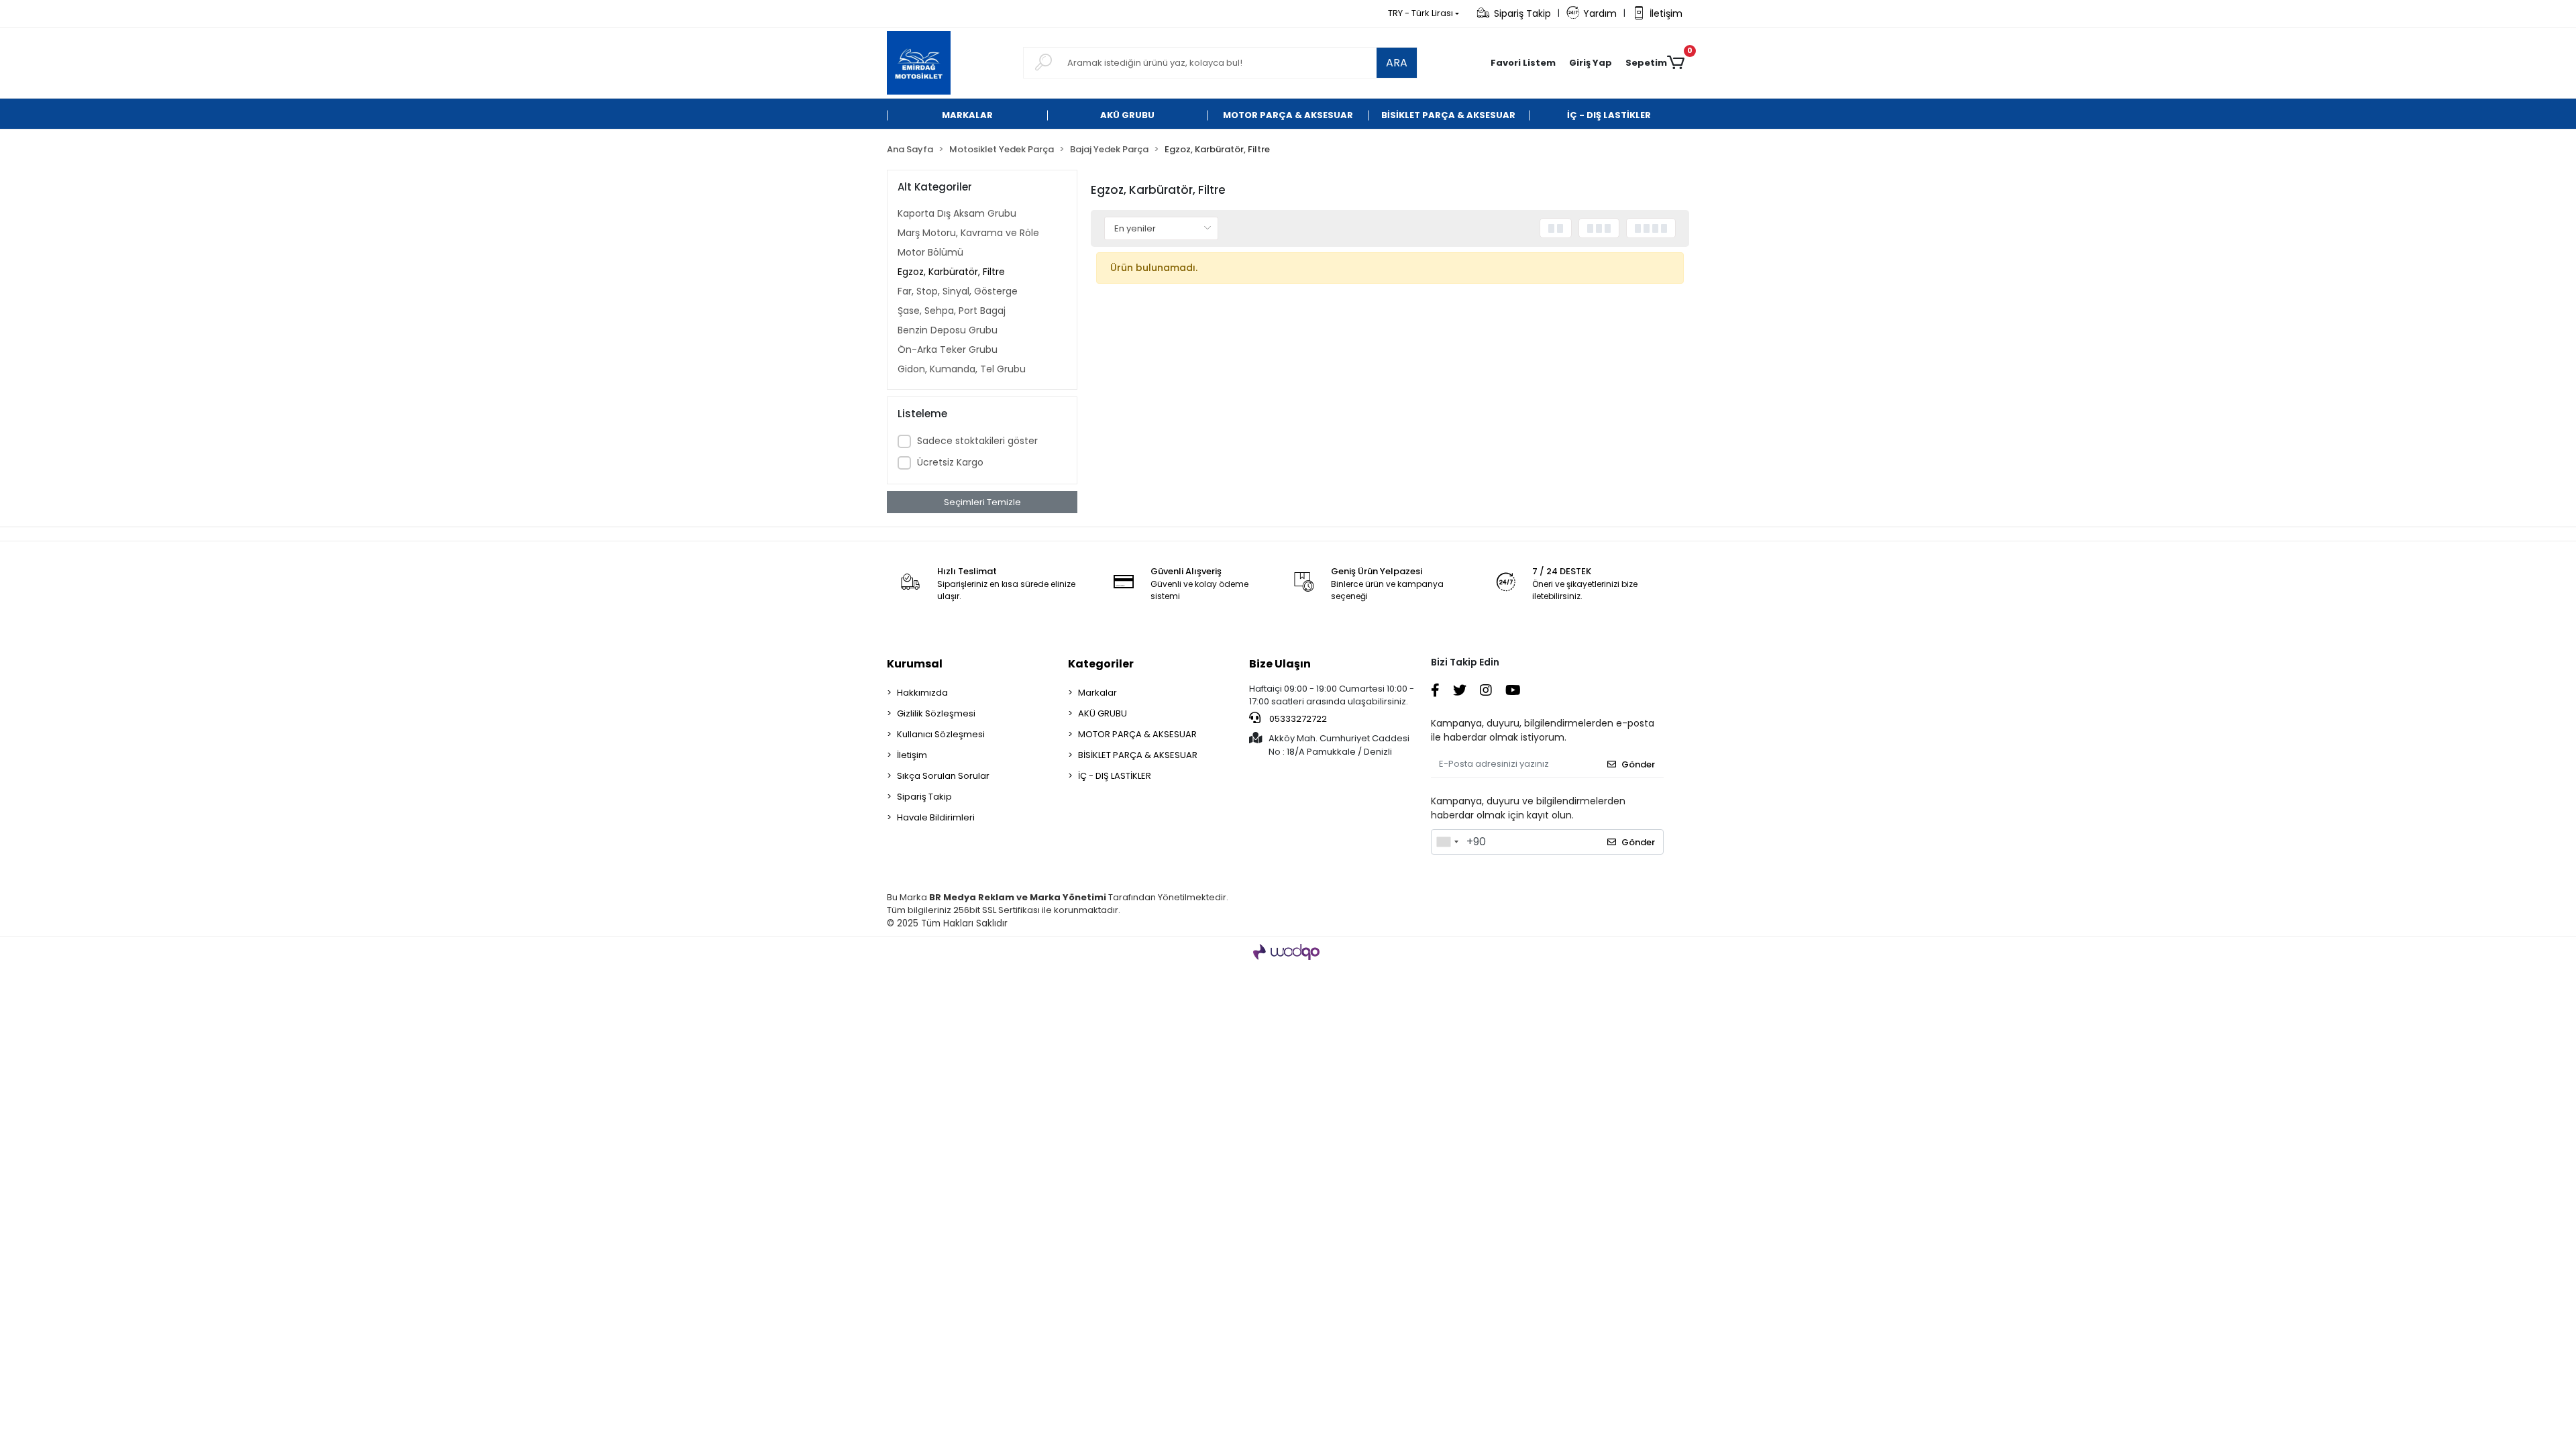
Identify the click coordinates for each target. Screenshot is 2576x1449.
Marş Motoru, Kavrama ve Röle (968, 233)
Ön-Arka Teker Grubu (948, 350)
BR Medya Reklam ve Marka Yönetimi (1018, 897)
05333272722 (1297, 719)
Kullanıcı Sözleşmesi (941, 734)
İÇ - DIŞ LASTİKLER (1115, 776)
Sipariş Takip (1522, 13)
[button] (1591, 63)
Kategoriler (1101, 664)
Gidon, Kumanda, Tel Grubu (962, 369)
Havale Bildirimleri (936, 817)
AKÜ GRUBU (1103, 713)
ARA (1397, 63)
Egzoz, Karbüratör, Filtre (951, 272)
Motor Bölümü (930, 252)
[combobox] (1447, 842)
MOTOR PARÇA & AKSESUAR (1137, 734)
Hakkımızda (922, 693)
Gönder (1638, 764)
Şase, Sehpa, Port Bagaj (952, 311)
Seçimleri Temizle (982, 502)
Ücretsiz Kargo (950, 462)
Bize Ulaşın (1280, 664)
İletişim (1666, 13)
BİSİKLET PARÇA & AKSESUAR (1138, 755)
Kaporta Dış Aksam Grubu (957, 213)
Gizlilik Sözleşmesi (936, 713)
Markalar (1097, 693)
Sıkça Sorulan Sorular (943, 776)
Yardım (1600, 13)
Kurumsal (915, 664)
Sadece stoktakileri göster (977, 441)
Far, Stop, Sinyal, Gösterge (958, 291)
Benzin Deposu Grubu (948, 330)
